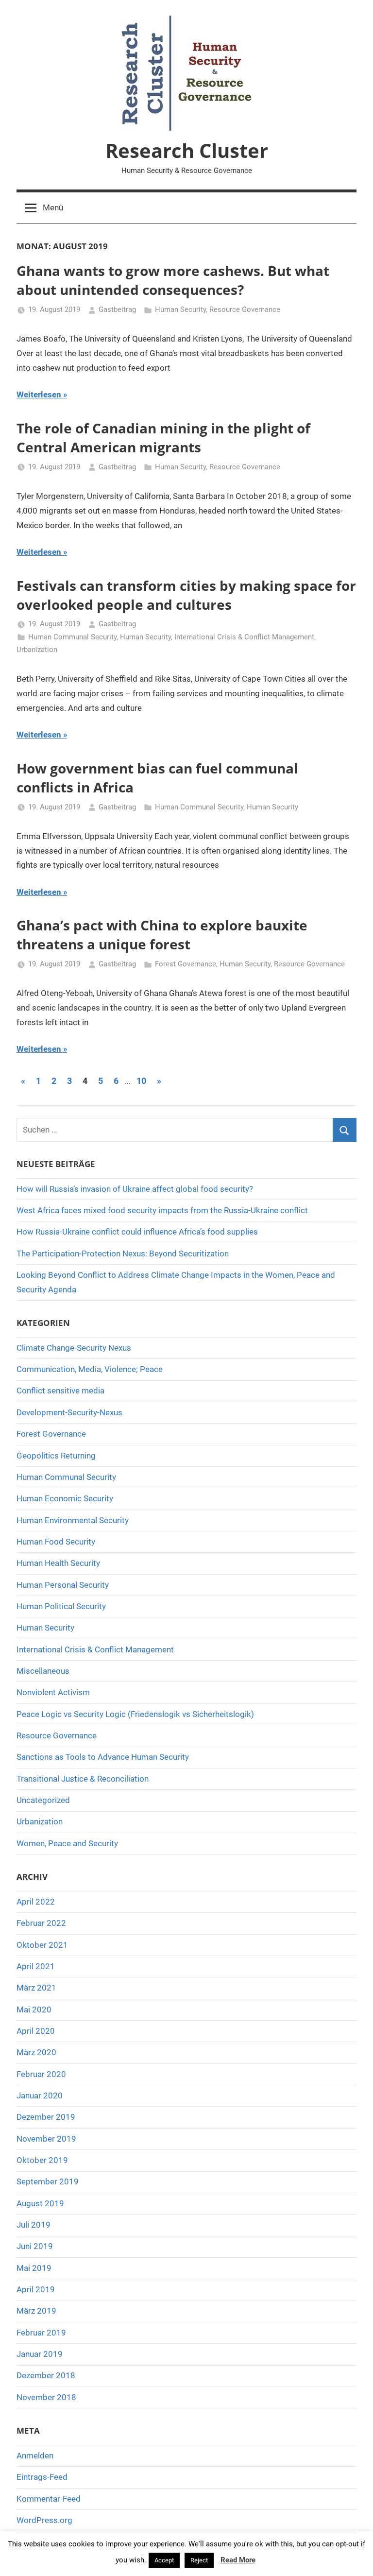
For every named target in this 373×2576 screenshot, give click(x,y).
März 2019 (36, 2311)
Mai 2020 (34, 2009)
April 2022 (36, 1902)
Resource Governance (245, 309)
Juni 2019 (35, 2246)
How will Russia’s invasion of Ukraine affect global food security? (135, 1189)
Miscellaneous (43, 1671)
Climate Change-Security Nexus (74, 1348)
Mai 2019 (34, 2268)
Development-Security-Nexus (69, 1412)
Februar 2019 (41, 2333)
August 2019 (40, 2203)
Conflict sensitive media (60, 1391)
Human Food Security (56, 1542)
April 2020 (36, 2031)
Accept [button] (164, 2560)
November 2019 (46, 2139)
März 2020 (36, 2052)
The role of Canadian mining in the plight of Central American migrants (163, 438)
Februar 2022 (41, 1923)
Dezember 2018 (46, 2375)
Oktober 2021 (42, 1945)
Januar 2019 (40, 2354)
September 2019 (48, 2181)
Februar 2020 (41, 2074)
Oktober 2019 (42, 2160)
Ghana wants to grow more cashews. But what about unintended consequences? (173, 280)
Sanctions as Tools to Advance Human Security (103, 1757)
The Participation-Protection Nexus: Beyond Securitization (123, 1254)
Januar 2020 (40, 2095)
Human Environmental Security (73, 1520)
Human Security (180, 309)
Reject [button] (199, 2560)
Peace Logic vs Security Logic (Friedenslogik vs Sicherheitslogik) (135, 1714)
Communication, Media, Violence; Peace (90, 1369)
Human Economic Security (65, 1498)
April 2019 (36, 2289)
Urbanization (37, 650)
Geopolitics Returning (56, 1456)
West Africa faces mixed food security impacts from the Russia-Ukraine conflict (162, 1210)
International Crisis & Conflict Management (244, 637)
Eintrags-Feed (42, 2477)
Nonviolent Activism (53, 1692)
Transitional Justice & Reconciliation (83, 1779)
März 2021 (36, 1988)
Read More (238, 2560)
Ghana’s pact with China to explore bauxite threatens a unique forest (162, 935)
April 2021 (36, 1966)
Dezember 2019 (46, 2117)
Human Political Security (61, 1606)
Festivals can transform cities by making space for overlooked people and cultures (186, 595)
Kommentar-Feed (49, 2499)
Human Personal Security (63, 1585)
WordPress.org (44, 2520)
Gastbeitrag (117, 309)
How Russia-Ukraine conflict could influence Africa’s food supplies (137, 1232)
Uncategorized (43, 1800)
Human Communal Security (72, 637)
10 (141, 1081)
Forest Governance (186, 964)
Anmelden (35, 2456)
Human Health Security (58, 1563)
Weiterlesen (39, 395)
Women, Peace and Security (67, 1843)
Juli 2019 (34, 2225)
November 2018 (46, 2397)
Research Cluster (187, 150)
